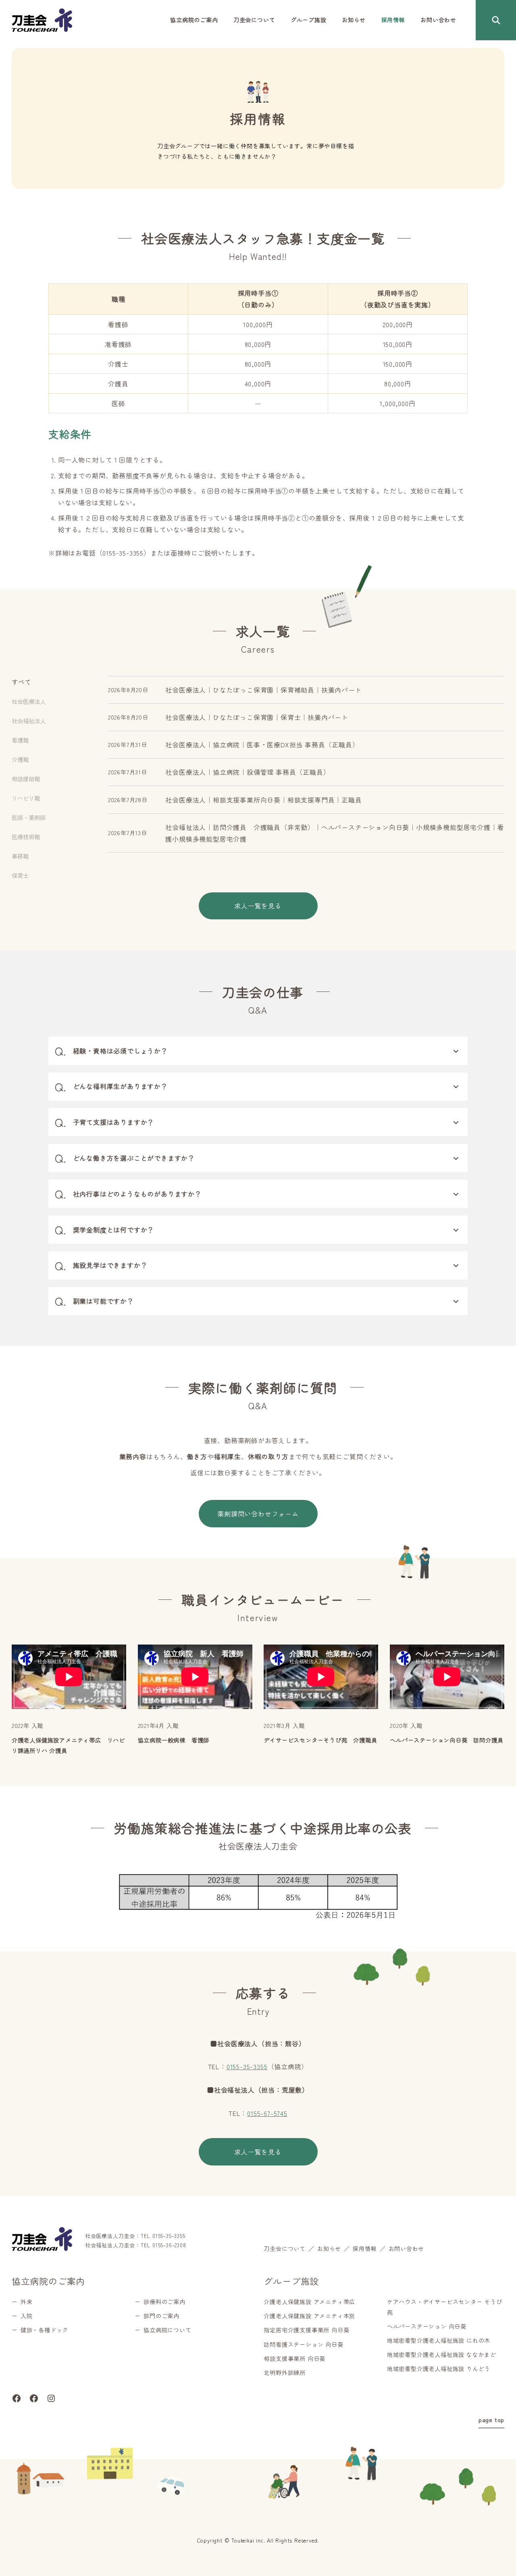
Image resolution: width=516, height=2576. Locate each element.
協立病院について (167, 2330)
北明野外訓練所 (285, 2373)
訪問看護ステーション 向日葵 (303, 2344)
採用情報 (365, 2248)
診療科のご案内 (164, 2302)
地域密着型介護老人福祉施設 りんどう (439, 2369)
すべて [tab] (21, 682)
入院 (27, 2316)
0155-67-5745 (267, 2113)
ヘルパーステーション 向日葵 (427, 2326)
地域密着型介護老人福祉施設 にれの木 (439, 2340)
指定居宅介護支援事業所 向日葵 (306, 2330)
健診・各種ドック (44, 2330)
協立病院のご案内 (48, 2281)
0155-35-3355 (247, 2066)
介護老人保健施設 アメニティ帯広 (309, 2302)
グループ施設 (291, 2281)
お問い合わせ (407, 2248)
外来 (27, 2302)
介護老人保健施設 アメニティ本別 (309, 2316)
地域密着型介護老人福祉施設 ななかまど (442, 2354)
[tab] (54, 701)
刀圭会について (285, 2248)
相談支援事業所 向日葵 (294, 2358)
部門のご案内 (161, 2316)
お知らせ (329, 2248)
